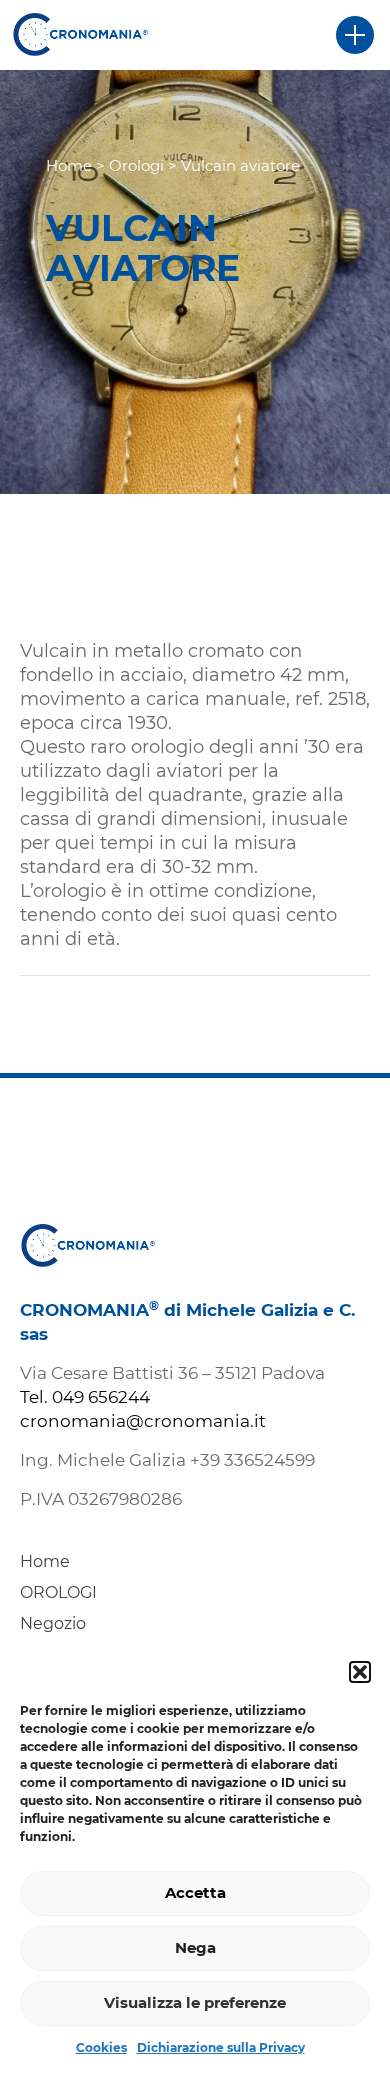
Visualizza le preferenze (195, 2002)
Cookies (101, 2047)
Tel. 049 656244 (85, 1397)
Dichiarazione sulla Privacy (221, 2047)
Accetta (195, 1892)
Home (69, 165)
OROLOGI (58, 1592)
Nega (195, 1947)
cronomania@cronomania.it (143, 1421)
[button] (360, 1672)
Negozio (53, 1623)
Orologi (136, 165)
